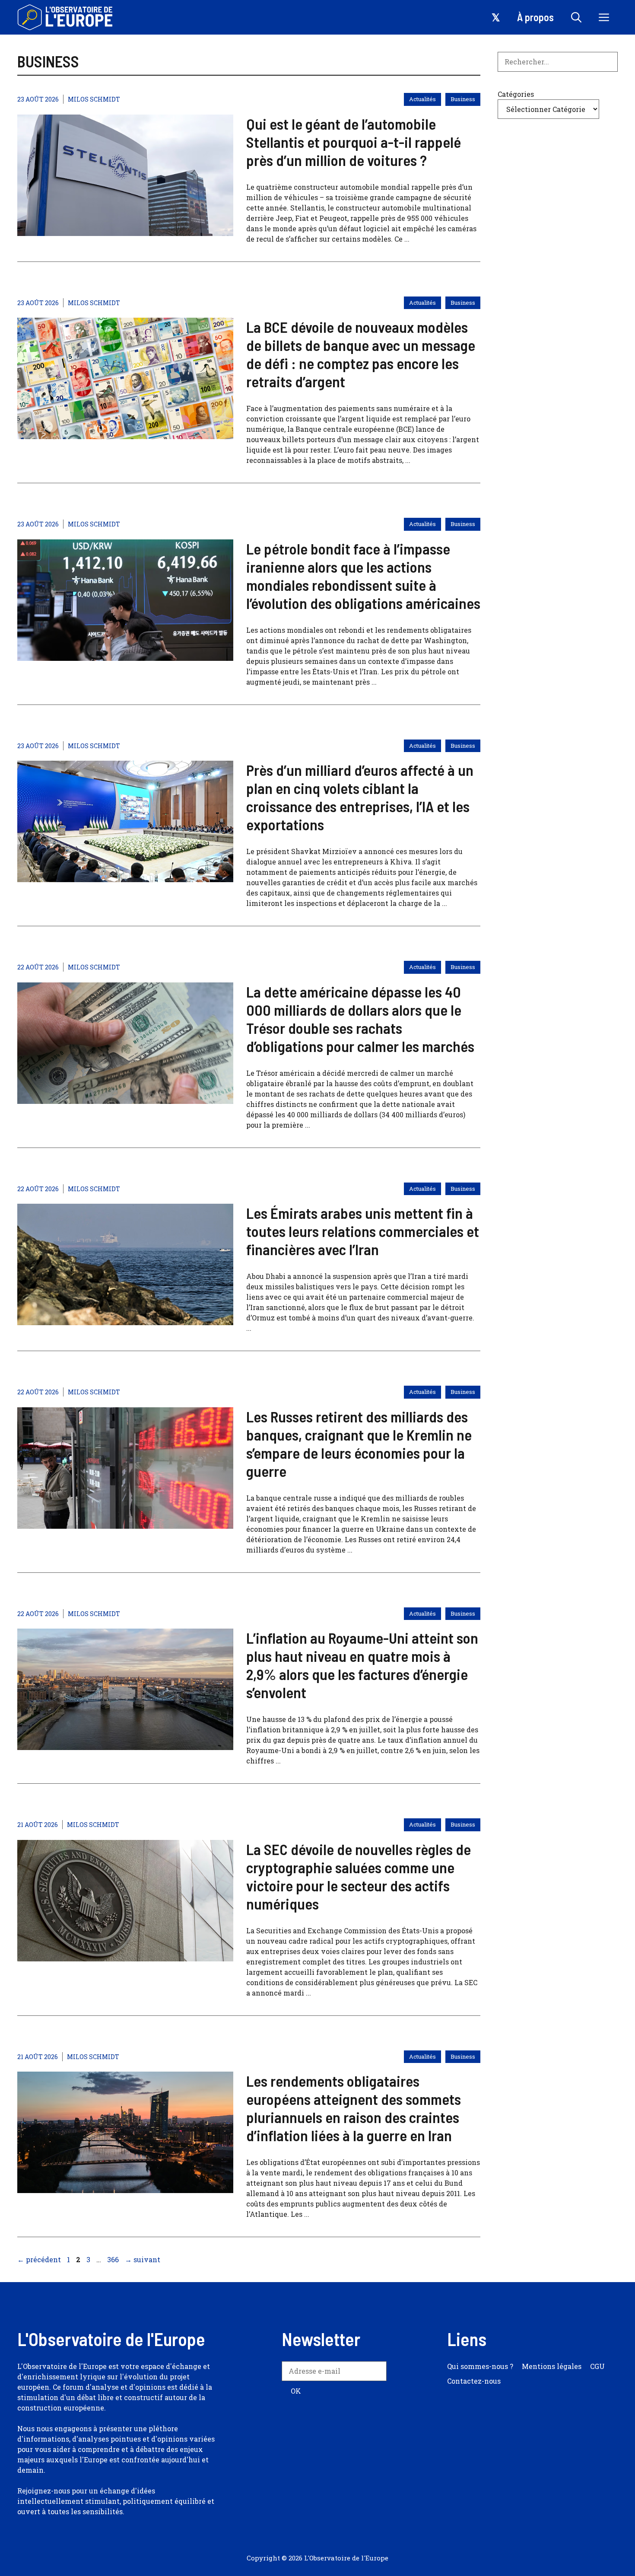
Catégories (516, 94)
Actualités (422, 99)
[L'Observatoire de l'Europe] (66, 17)
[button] (576, 17)
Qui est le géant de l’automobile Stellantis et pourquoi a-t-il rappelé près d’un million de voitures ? (354, 142)
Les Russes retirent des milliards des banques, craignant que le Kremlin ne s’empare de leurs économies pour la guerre (359, 1444)
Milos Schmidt (94, 99)
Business (463, 99)
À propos (535, 17)
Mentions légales (552, 2366)
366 (114, 2259)
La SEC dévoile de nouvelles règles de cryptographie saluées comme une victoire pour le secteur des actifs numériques (359, 1876)
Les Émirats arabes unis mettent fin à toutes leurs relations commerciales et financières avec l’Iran (363, 1231)
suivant (143, 2259)
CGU (597, 2366)
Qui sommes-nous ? (480, 2366)
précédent (39, 2259)
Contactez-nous (474, 2381)
